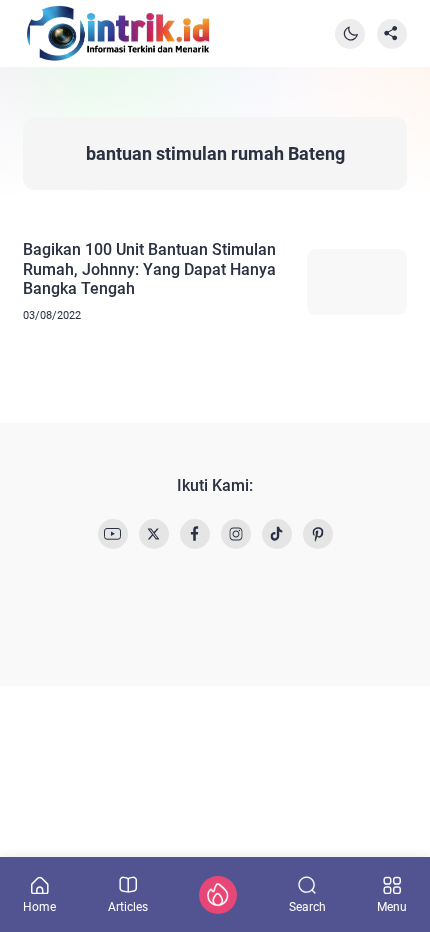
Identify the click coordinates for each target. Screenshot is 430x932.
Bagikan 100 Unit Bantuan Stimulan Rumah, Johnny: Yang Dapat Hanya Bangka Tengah (149, 268)
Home (39, 906)
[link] (113, 534)
